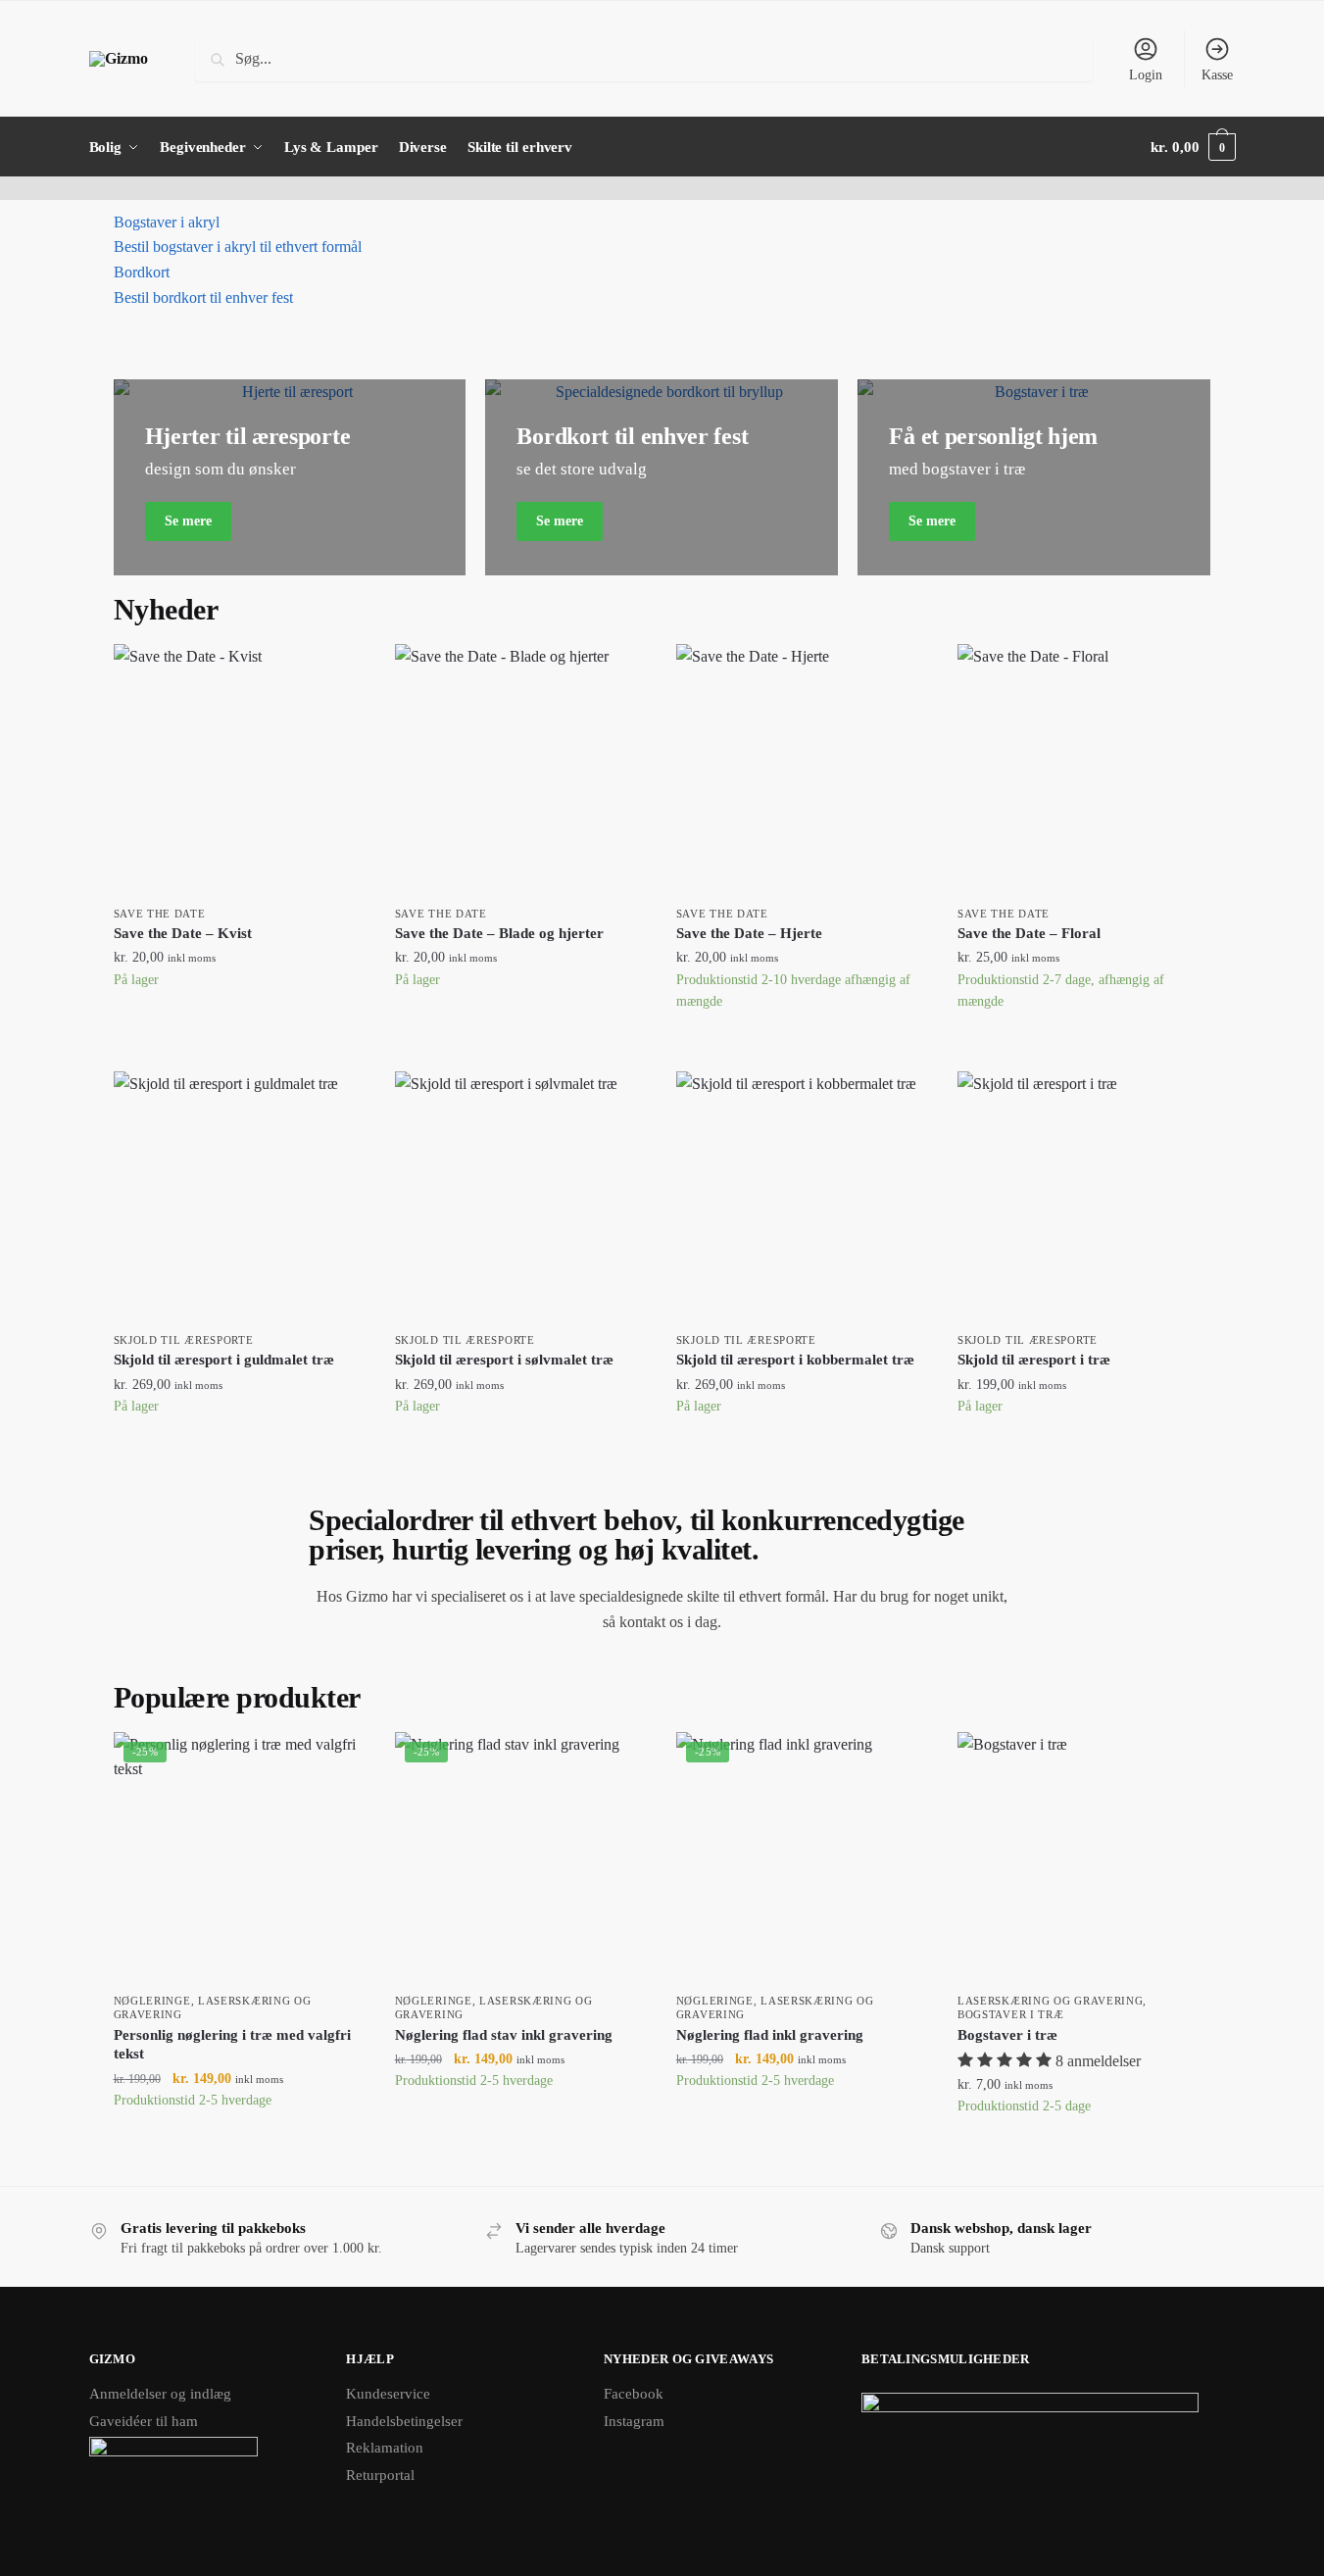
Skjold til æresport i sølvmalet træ (504, 1360)
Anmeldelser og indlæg (160, 2394)
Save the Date (160, 914)
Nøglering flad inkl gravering (770, 2035)
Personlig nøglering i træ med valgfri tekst (232, 2045)
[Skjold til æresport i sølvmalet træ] (521, 1197)
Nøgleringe (152, 2001)
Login (1146, 75)
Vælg (240, 1030)
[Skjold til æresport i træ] (1083, 1197)
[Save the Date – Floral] (1083, 770)
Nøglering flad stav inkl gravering (504, 2035)
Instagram (634, 2421)
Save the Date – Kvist (183, 933)
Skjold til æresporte (184, 1340)
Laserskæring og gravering (1051, 2001)
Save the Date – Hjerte (749, 933)
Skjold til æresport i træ (1034, 1360)
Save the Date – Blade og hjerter (499, 933)
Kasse (1217, 75)
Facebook (634, 2394)
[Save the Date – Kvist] (240, 770)
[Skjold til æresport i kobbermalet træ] (802, 1197)
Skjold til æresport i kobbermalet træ (795, 1360)
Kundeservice (388, 2394)
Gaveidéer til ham (144, 2421)
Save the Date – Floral (1029, 933)
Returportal (380, 2475)
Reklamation (385, 2448)
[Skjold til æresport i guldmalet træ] (240, 1197)
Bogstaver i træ (1011, 2014)
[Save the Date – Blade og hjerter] (521, 770)
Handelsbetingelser (404, 2421)
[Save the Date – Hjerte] (802, 770)
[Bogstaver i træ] (1083, 1858)
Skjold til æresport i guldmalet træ (224, 1360)
